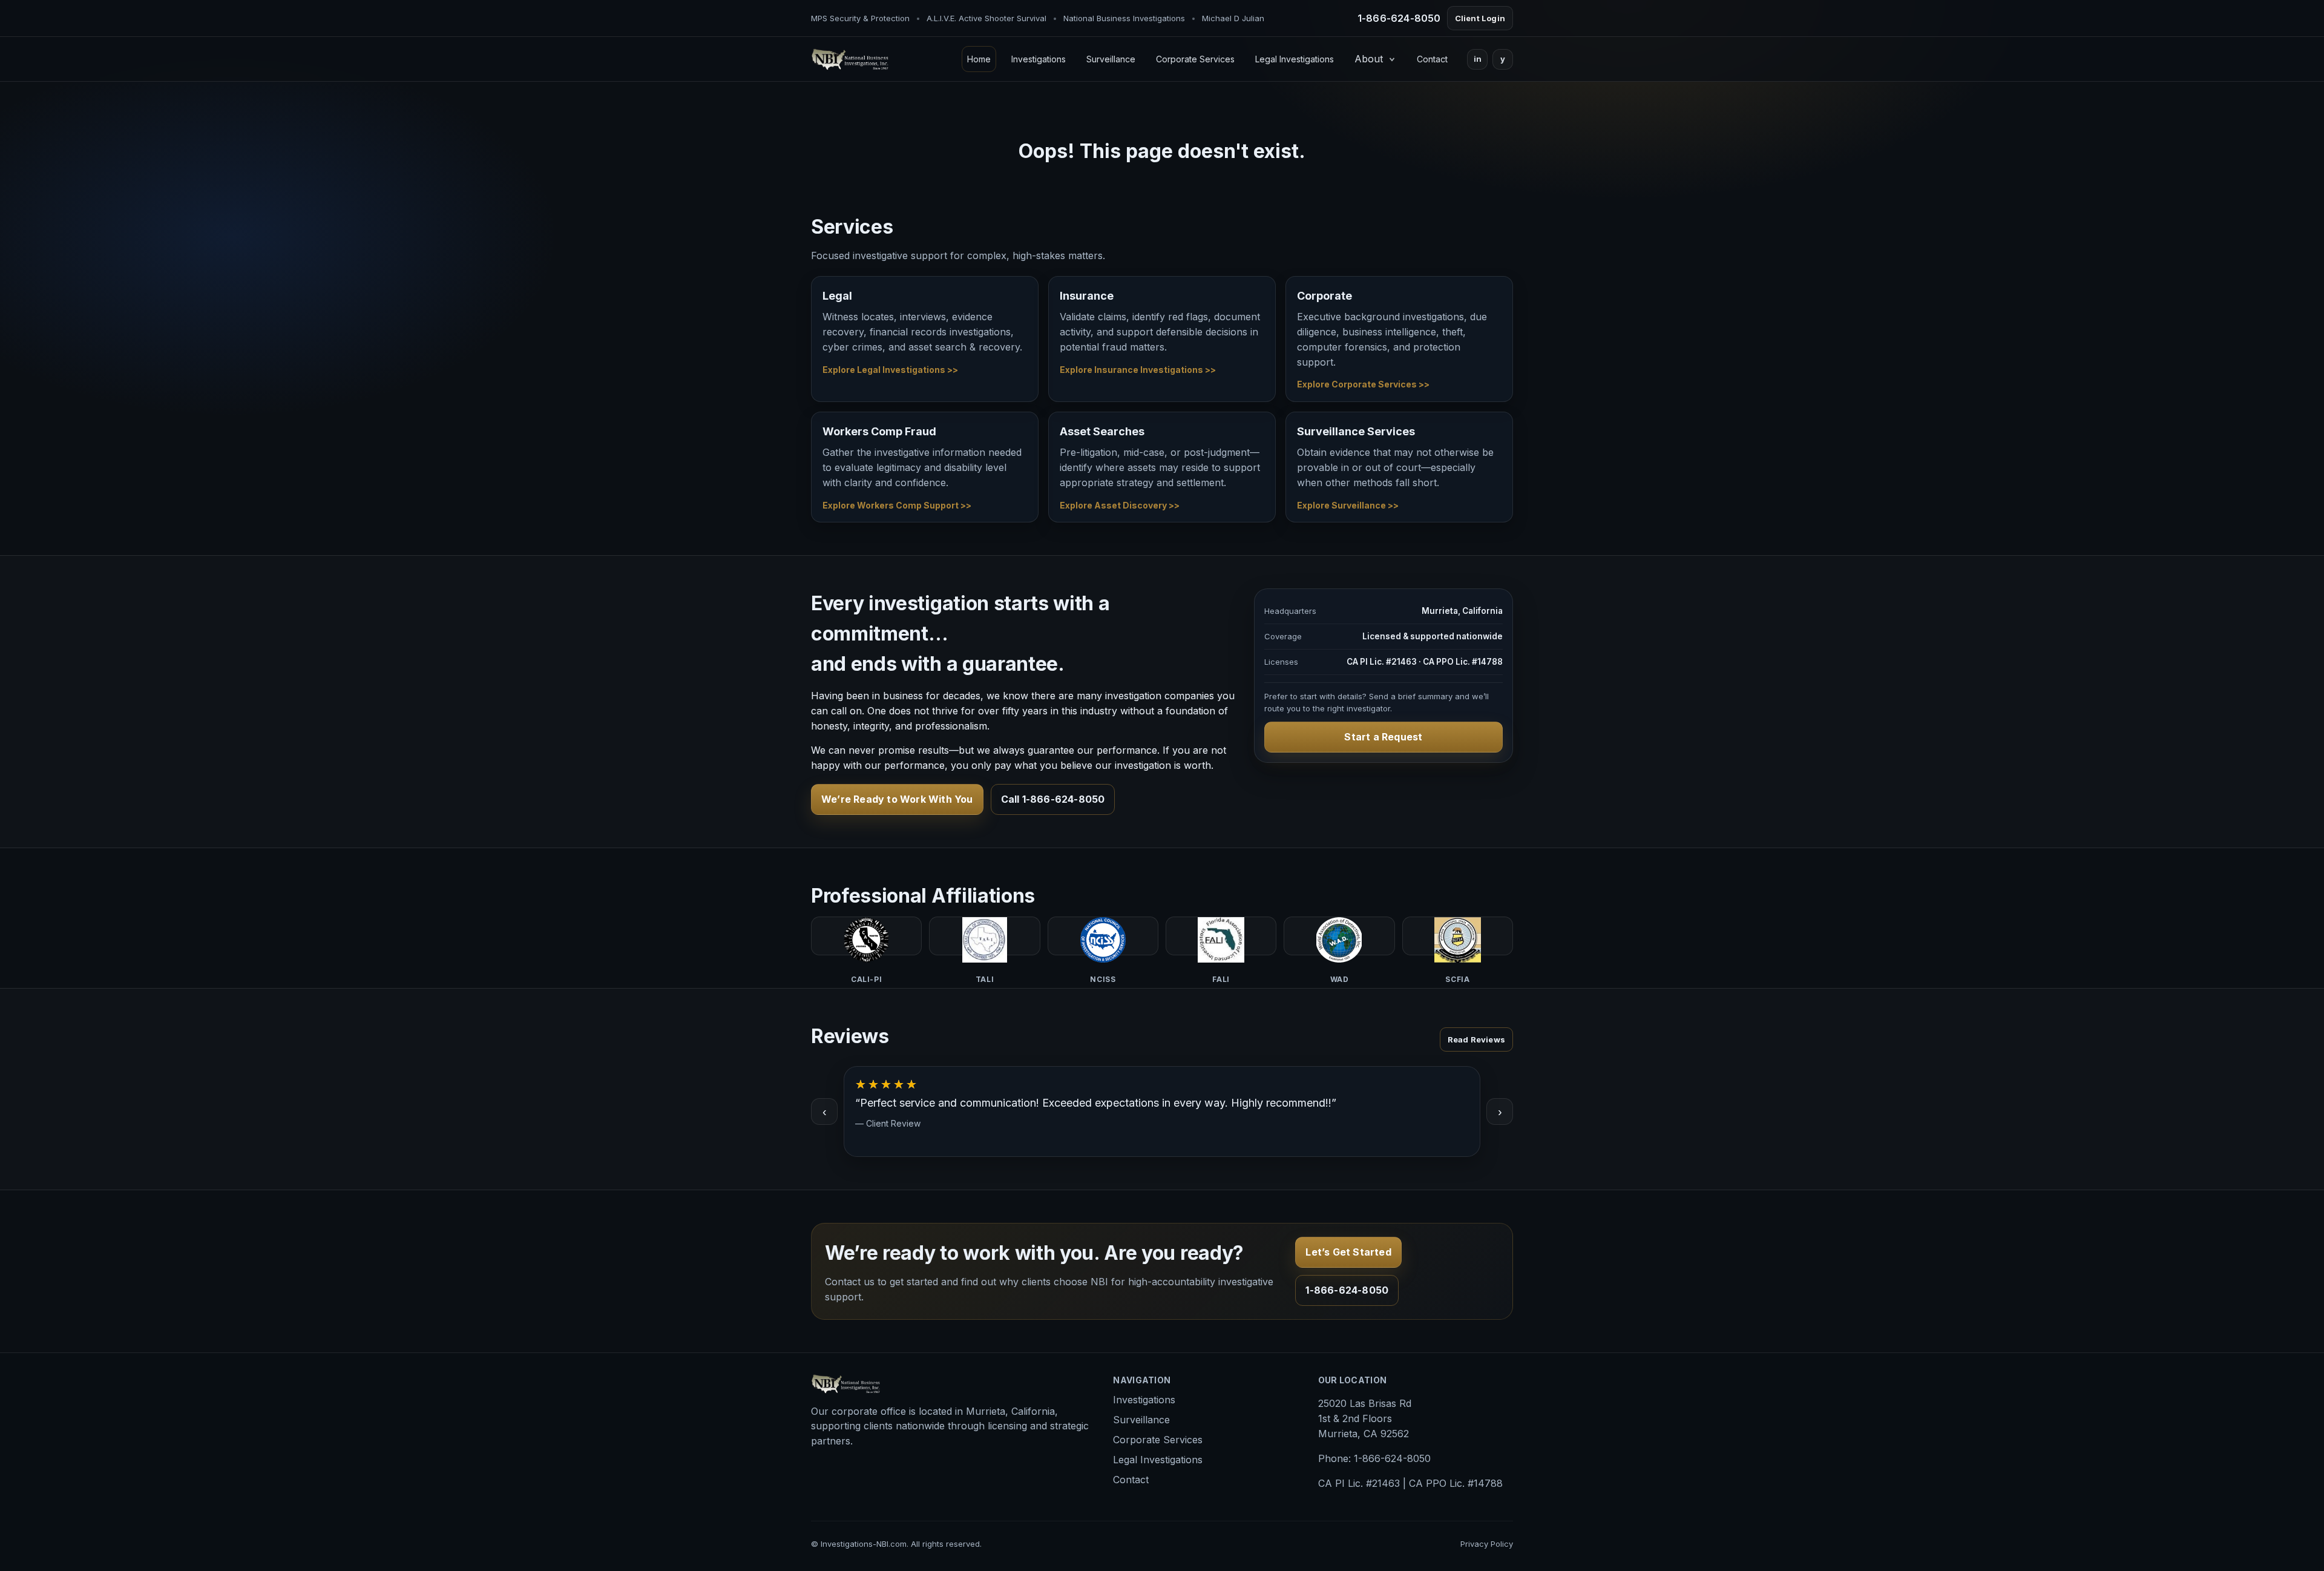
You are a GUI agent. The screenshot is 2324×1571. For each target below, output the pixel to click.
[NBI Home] (850, 59)
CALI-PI (866, 936)
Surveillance (1111, 59)
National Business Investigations (1124, 18)
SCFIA (1458, 936)
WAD (1339, 936)
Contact (1432, 59)
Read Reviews (1476, 1039)
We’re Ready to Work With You (897, 799)
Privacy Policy (1487, 1544)
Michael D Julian (1233, 18)
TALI (984, 936)
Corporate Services (1195, 59)
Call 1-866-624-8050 (1053, 799)
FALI (1221, 936)
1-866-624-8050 (1399, 18)
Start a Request (1383, 737)
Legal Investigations (1295, 59)
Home (979, 59)
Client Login (1480, 18)
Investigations (1039, 59)
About (1369, 59)
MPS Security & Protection (860, 18)
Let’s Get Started (1348, 1252)
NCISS (1103, 936)
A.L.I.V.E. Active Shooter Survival (986, 18)
